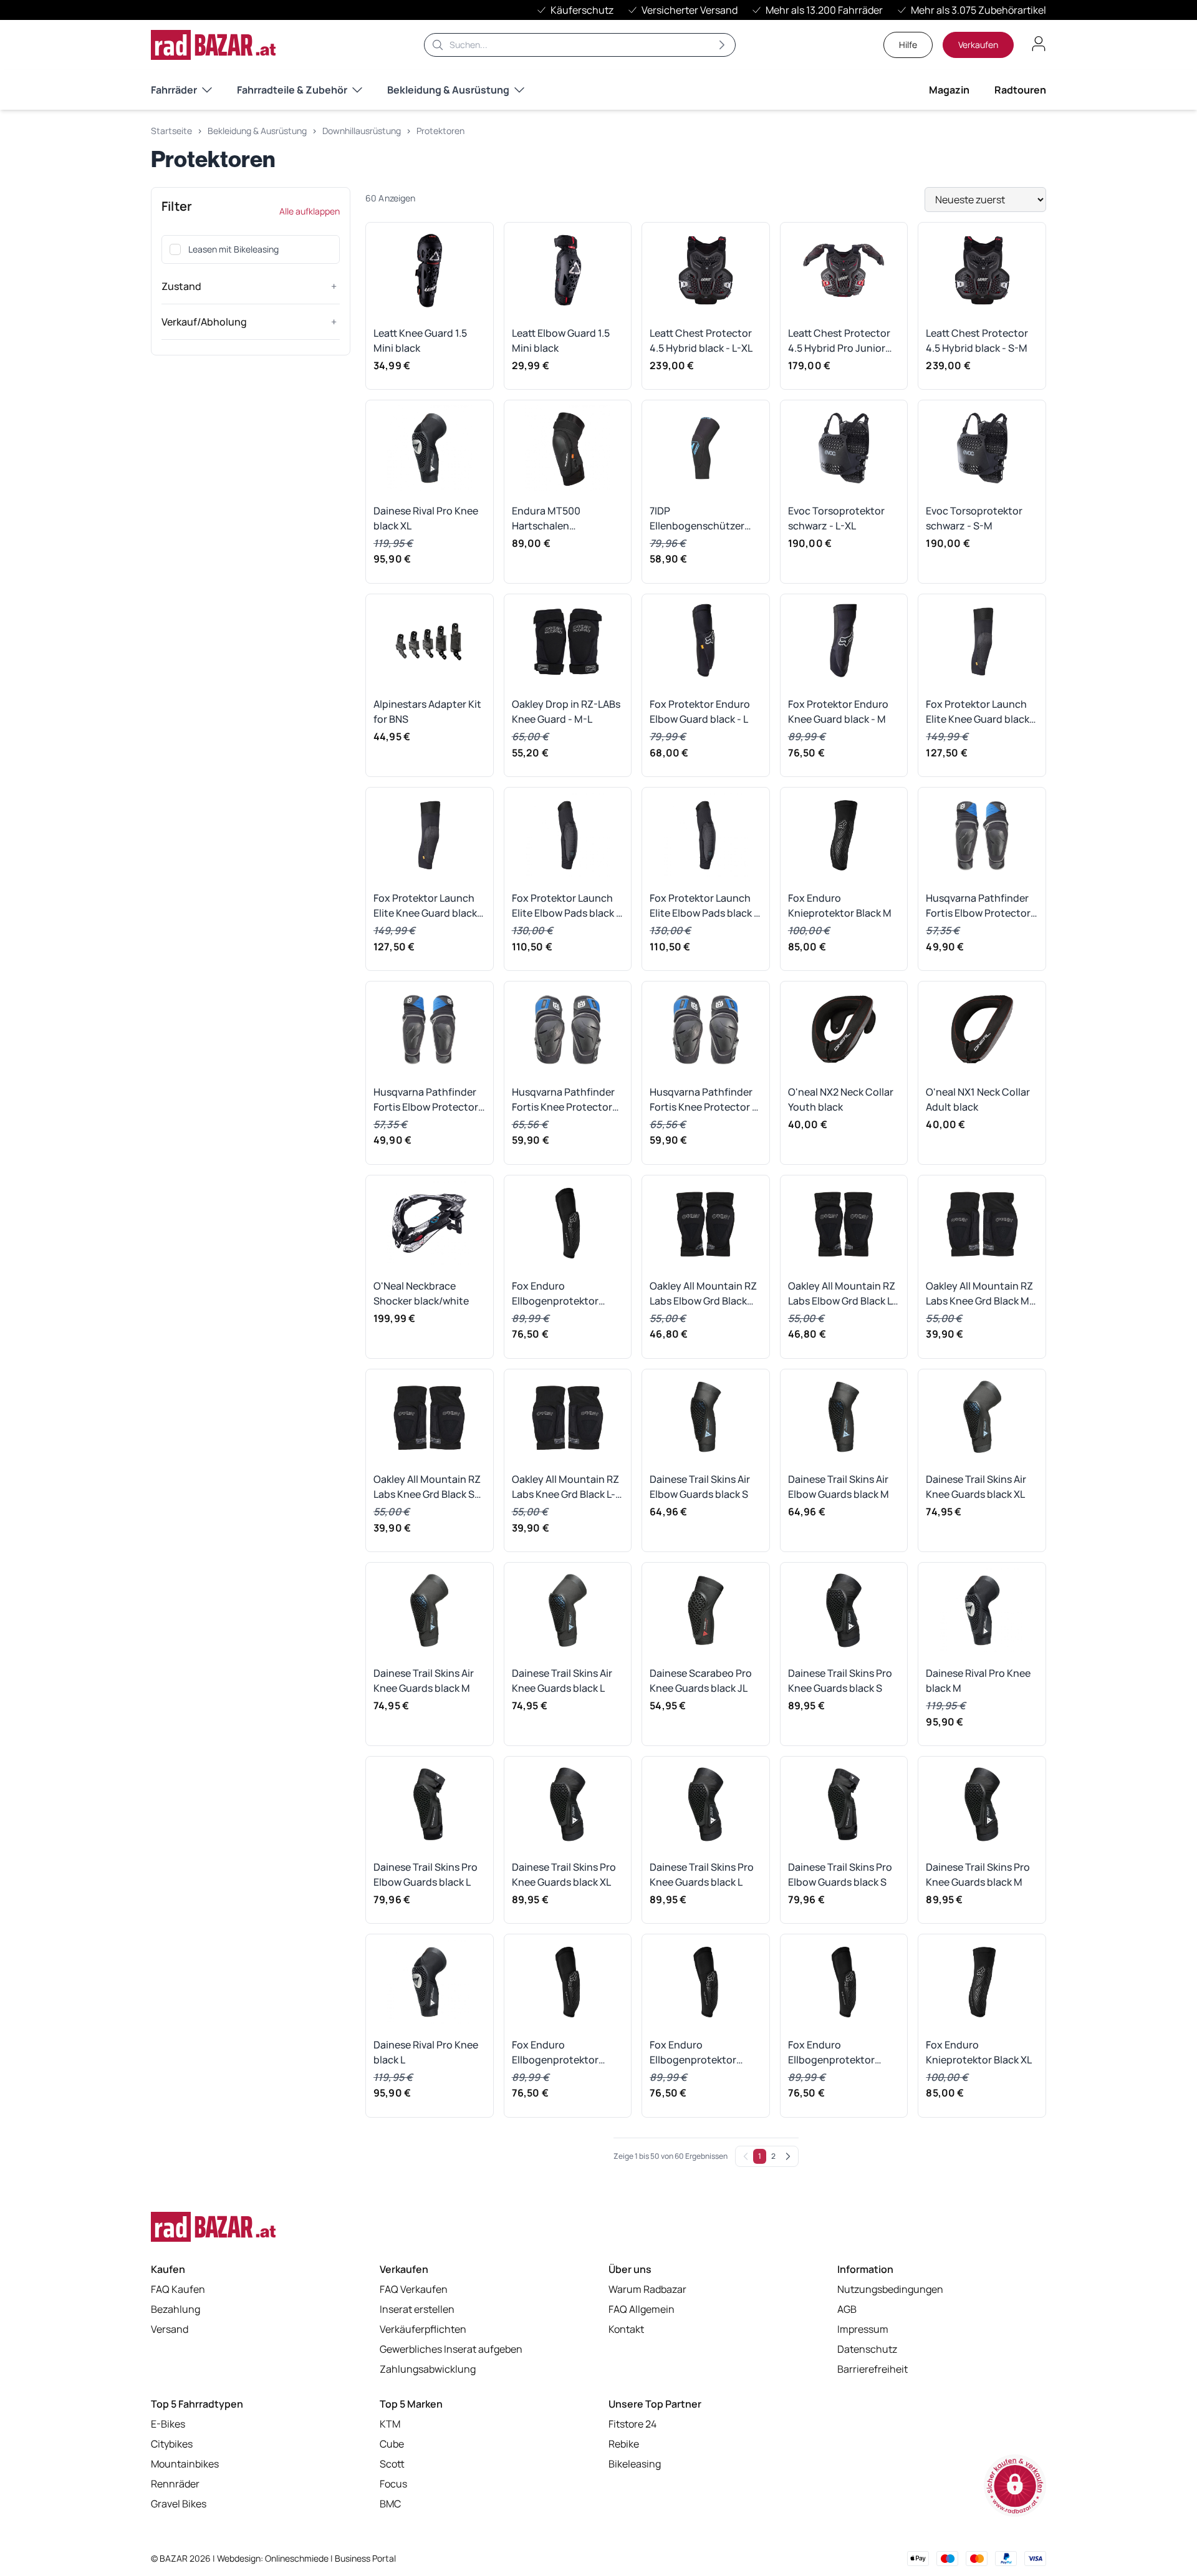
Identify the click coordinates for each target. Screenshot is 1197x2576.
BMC (390, 2504)
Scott (392, 2464)
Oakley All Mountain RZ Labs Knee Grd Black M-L (980, 1294)
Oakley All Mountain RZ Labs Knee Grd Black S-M (427, 1487)
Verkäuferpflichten (423, 2329)
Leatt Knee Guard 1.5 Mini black (420, 340)
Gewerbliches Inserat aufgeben (451, 2349)
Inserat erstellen (417, 2309)
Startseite (171, 131)
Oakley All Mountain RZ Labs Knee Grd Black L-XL (565, 1487)
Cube (392, 2444)
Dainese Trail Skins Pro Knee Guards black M (978, 1874)
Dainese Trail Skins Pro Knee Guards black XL (564, 1874)
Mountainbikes (185, 2464)
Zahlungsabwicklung (428, 2369)
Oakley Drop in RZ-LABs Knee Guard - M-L (566, 712)
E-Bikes (168, 2424)
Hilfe (908, 45)
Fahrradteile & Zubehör (292, 90)
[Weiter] (788, 2156)
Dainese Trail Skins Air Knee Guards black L (562, 1681)
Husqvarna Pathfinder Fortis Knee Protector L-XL (705, 1100)
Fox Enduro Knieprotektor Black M (840, 905)
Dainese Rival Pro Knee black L (426, 2052)
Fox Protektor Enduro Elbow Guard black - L (700, 712)
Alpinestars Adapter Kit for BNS (427, 712)
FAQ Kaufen (178, 2289)
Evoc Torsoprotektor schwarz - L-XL (836, 518)
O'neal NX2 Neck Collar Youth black (841, 1099)
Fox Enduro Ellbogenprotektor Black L (555, 2053)
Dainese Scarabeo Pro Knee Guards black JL (701, 1681)
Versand (170, 2329)
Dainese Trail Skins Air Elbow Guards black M (839, 1487)
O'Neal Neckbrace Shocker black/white (421, 1293)
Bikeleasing (635, 2464)
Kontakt (626, 2329)
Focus (393, 2484)
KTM (390, 2424)
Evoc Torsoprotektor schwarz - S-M (974, 518)
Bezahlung (175, 2309)
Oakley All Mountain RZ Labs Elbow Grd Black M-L (703, 1294)
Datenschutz (867, 2349)
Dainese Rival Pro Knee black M (978, 1681)
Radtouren (1020, 90)
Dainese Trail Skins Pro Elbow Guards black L (425, 1874)
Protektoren (440, 131)
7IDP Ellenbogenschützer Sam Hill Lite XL (697, 519)
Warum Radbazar (647, 2289)
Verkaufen (978, 45)
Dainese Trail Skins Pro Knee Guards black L (702, 1874)
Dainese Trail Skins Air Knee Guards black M (424, 1681)
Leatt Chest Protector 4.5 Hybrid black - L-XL (701, 340)
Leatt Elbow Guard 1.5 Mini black (561, 340)
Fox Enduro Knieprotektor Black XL (979, 2052)
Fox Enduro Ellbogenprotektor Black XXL (831, 2053)
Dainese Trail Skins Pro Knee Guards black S (840, 1681)
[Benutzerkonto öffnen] (1039, 44)
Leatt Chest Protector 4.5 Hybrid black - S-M (977, 340)
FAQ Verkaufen (414, 2289)
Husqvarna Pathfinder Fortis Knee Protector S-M (563, 1100)
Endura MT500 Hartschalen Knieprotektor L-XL (556, 519)
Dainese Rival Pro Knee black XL (426, 518)
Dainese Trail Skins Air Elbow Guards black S (700, 1487)
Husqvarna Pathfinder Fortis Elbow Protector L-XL (978, 906)
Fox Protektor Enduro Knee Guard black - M (838, 712)
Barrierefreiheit (873, 2369)
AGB (847, 2309)
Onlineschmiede (298, 2558)
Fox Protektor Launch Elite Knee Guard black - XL (428, 906)
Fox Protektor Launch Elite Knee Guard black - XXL (981, 712)
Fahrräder (174, 90)
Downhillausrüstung (362, 131)
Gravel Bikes (179, 2504)
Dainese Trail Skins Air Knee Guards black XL (976, 1487)
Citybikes (172, 2444)
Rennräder (175, 2484)
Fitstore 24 (632, 2424)
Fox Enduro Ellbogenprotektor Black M (555, 1294)
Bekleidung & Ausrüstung (448, 90)
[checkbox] (175, 249)
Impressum (863, 2329)
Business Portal (365, 2558)
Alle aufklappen (310, 211)
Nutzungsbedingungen (890, 2289)
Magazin (949, 90)
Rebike (624, 2444)
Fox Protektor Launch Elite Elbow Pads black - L (704, 906)
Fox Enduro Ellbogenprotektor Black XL (693, 2053)
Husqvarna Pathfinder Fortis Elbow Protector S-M (426, 1100)
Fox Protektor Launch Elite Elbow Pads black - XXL (566, 906)
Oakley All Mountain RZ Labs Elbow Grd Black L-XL (842, 1294)
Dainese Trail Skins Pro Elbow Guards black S (840, 1874)
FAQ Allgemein (642, 2309)
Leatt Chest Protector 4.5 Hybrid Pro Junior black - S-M (839, 341)
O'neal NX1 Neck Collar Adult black (978, 1099)
